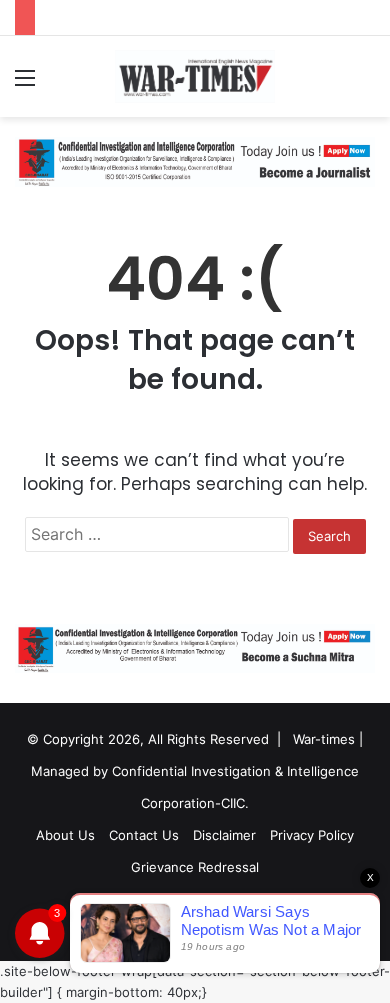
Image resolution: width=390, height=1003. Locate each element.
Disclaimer (224, 835)
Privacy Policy (312, 835)
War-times (324, 739)
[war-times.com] (195, 76)
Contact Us (144, 835)
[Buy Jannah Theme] (195, 161)
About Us (65, 835)
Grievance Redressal (195, 867)
